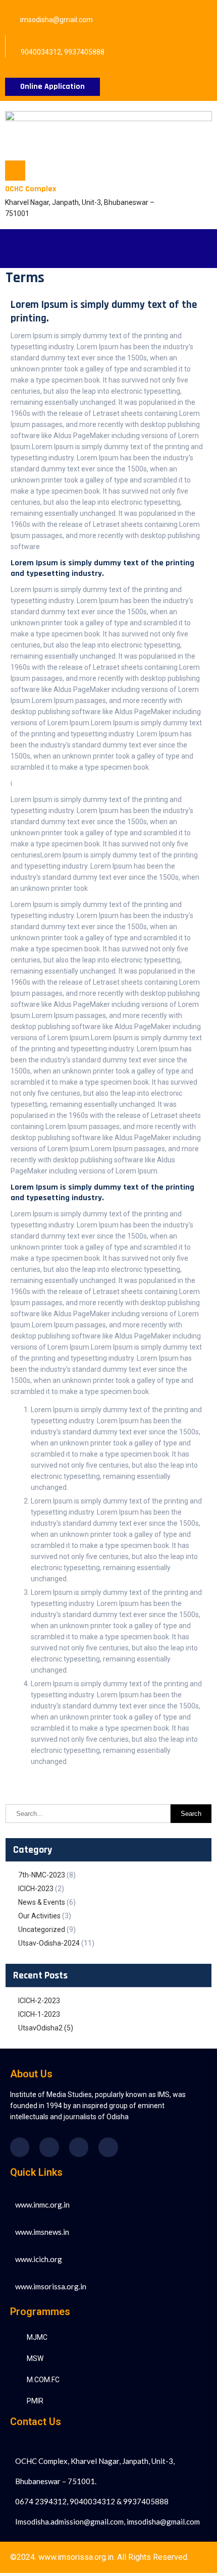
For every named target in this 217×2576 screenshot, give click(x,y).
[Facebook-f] (20, 2147)
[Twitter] (49, 2147)
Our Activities (39, 1916)
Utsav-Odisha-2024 (49, 1943)
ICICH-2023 (36, 1889)
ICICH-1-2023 (39, 2014)
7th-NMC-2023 (42, 1875)
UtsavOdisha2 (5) (46, 2028)
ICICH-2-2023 (39, 2001)
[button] (25, 249)
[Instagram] (79, 2147)
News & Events (42, 1902)
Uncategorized (42, 1929)
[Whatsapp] (108, 2147)
